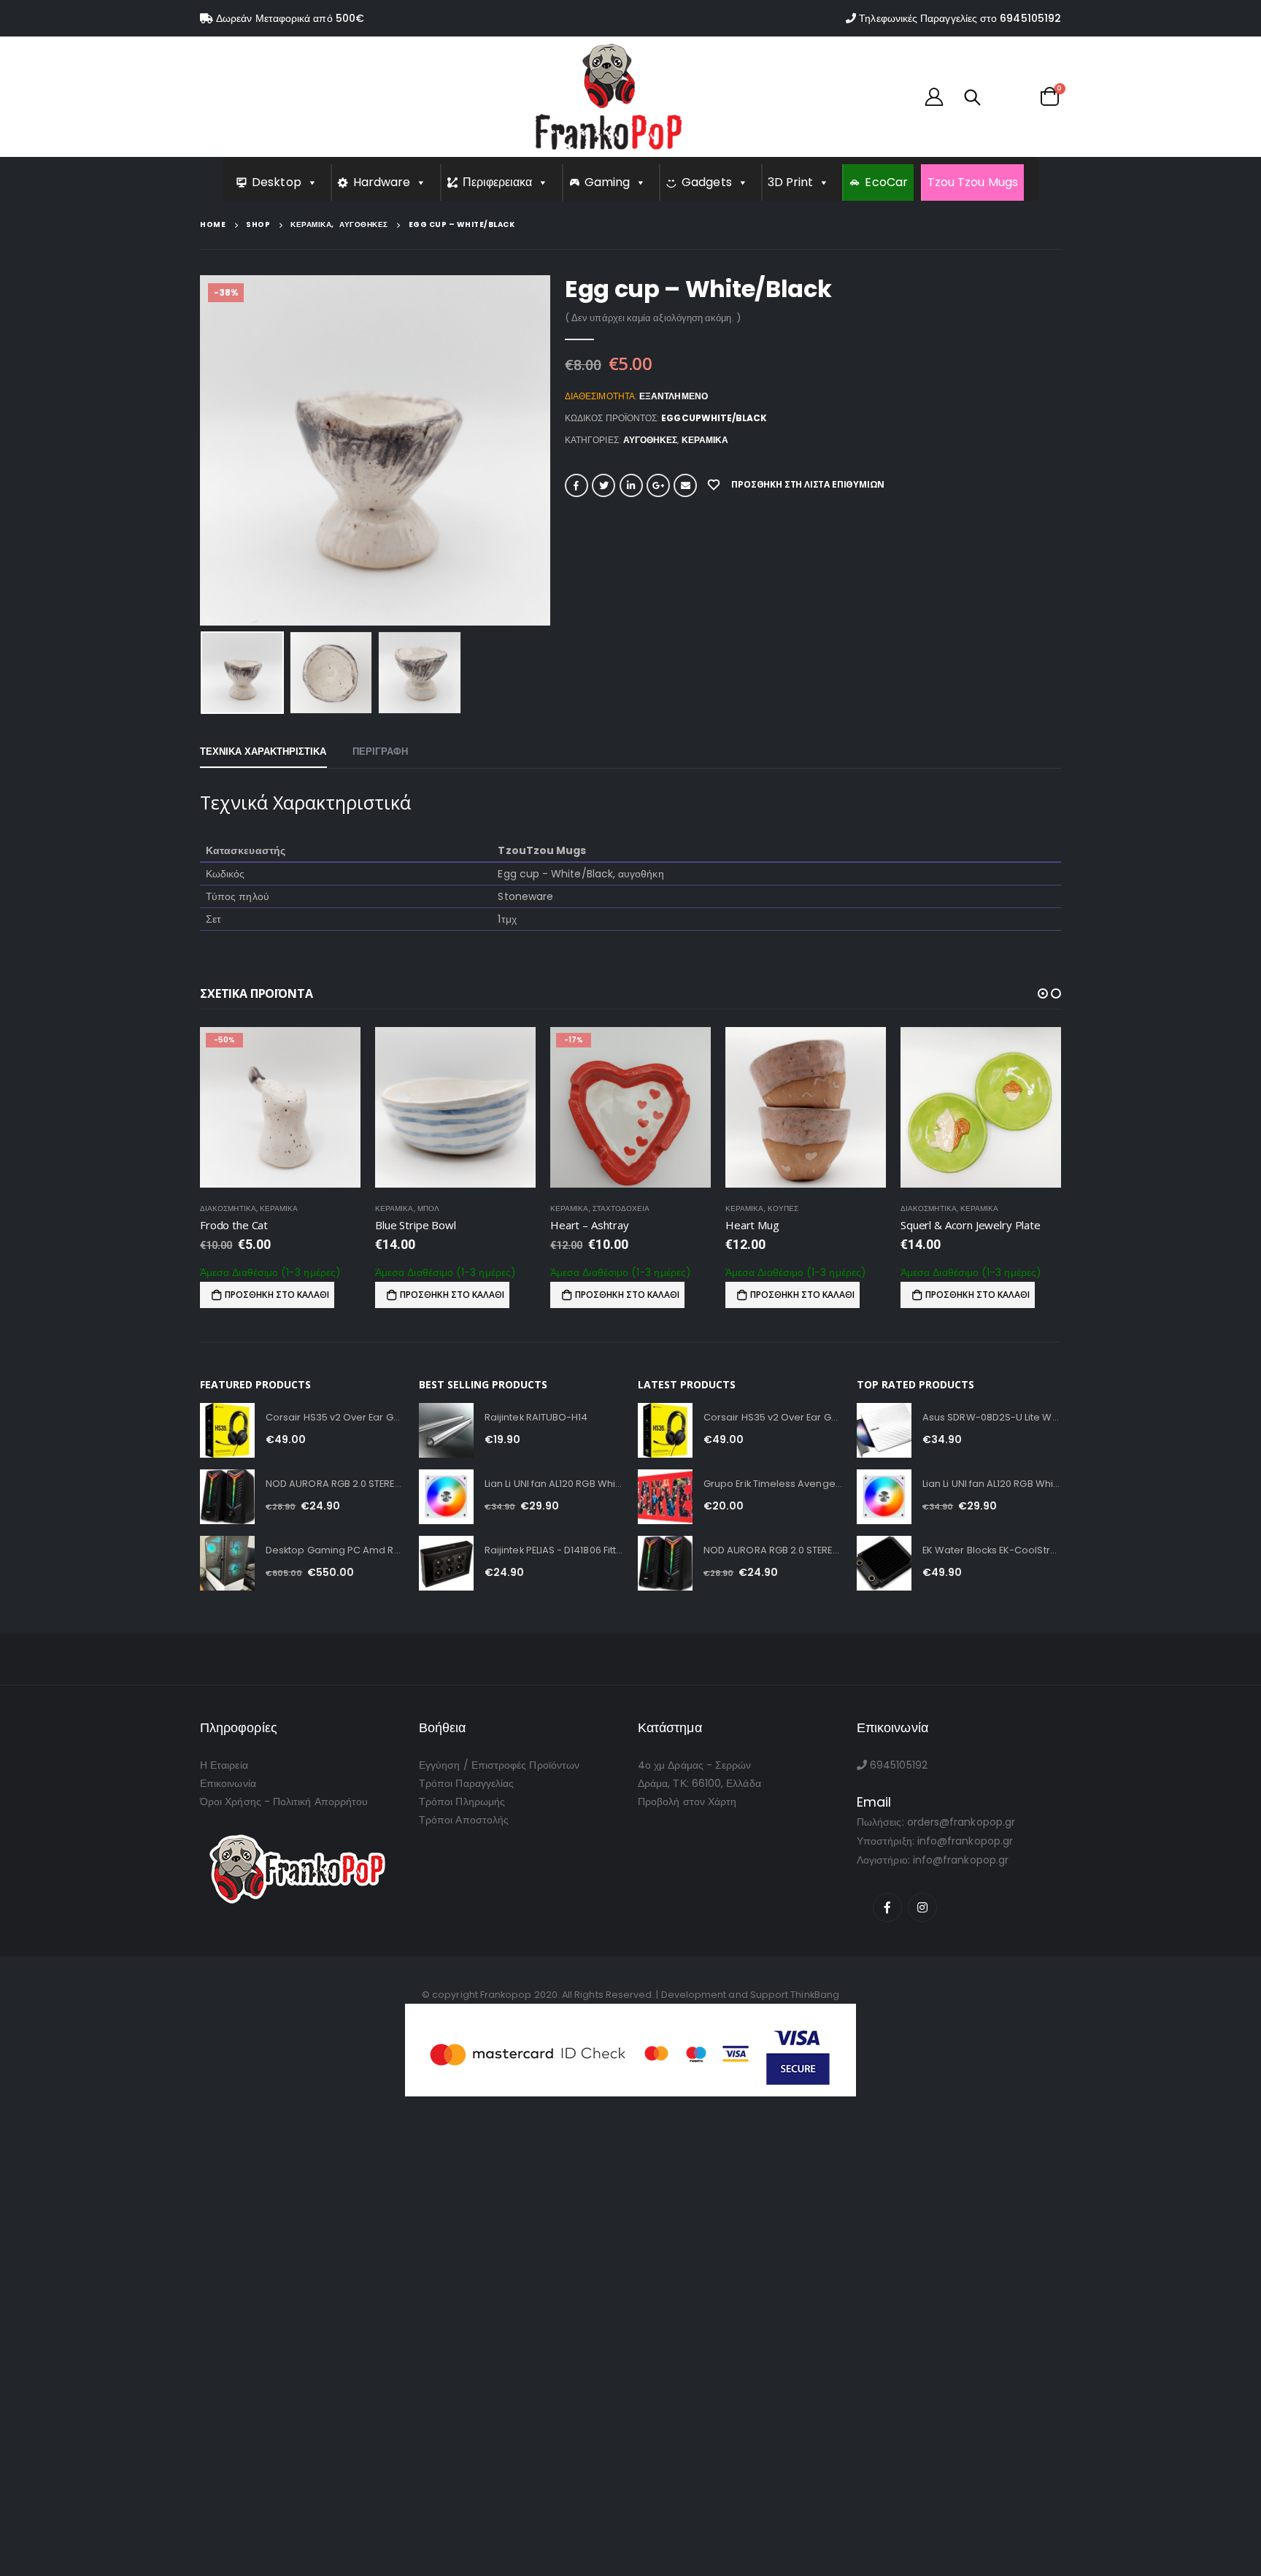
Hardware (382, 182)
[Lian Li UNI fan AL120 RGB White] (446, 1497)
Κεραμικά (705, 440)
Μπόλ (253, 1208)
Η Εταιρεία (224, 1765)
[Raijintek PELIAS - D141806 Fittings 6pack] (446, 1563)
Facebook (576, 485)
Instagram (922, 1907)
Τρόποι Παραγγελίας (466, 1783)
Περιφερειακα (498, 182)
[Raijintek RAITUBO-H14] (446, 1430)
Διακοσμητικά (753, 1208)
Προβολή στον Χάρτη (687, 1802)
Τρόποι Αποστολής (464, 1820)
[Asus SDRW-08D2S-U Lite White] (884, 1430)
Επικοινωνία (228, 1783)
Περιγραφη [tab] (381, 751)
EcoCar (886, 182)
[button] (1043, 993)
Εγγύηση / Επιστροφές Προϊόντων (499, 1765)
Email (685, 485)
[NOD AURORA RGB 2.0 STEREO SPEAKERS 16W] (227, 1497)
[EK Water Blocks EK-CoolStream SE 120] (884, 1563)
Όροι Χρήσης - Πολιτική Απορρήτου (284, 1802)
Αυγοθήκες (651, 440)
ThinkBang (815, 1995)
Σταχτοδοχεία (446, 1208)
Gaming (607, 182)
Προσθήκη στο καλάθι (277, 1295)
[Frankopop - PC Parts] (609, 97)
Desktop (277, 182)
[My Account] (934, 96)
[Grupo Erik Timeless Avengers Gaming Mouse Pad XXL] (665, 1497)
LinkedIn (631, 485)
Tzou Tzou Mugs (973, 182)
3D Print (791, 182)
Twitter (603, 485)
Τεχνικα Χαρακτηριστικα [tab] (263, 751)
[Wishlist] (1009, 96)
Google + (658, 485)
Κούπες (608, 1208)
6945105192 (1030, 18)
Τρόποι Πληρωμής (462, 1802)
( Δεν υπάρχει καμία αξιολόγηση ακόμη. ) (653, 318)
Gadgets (707, 182)
